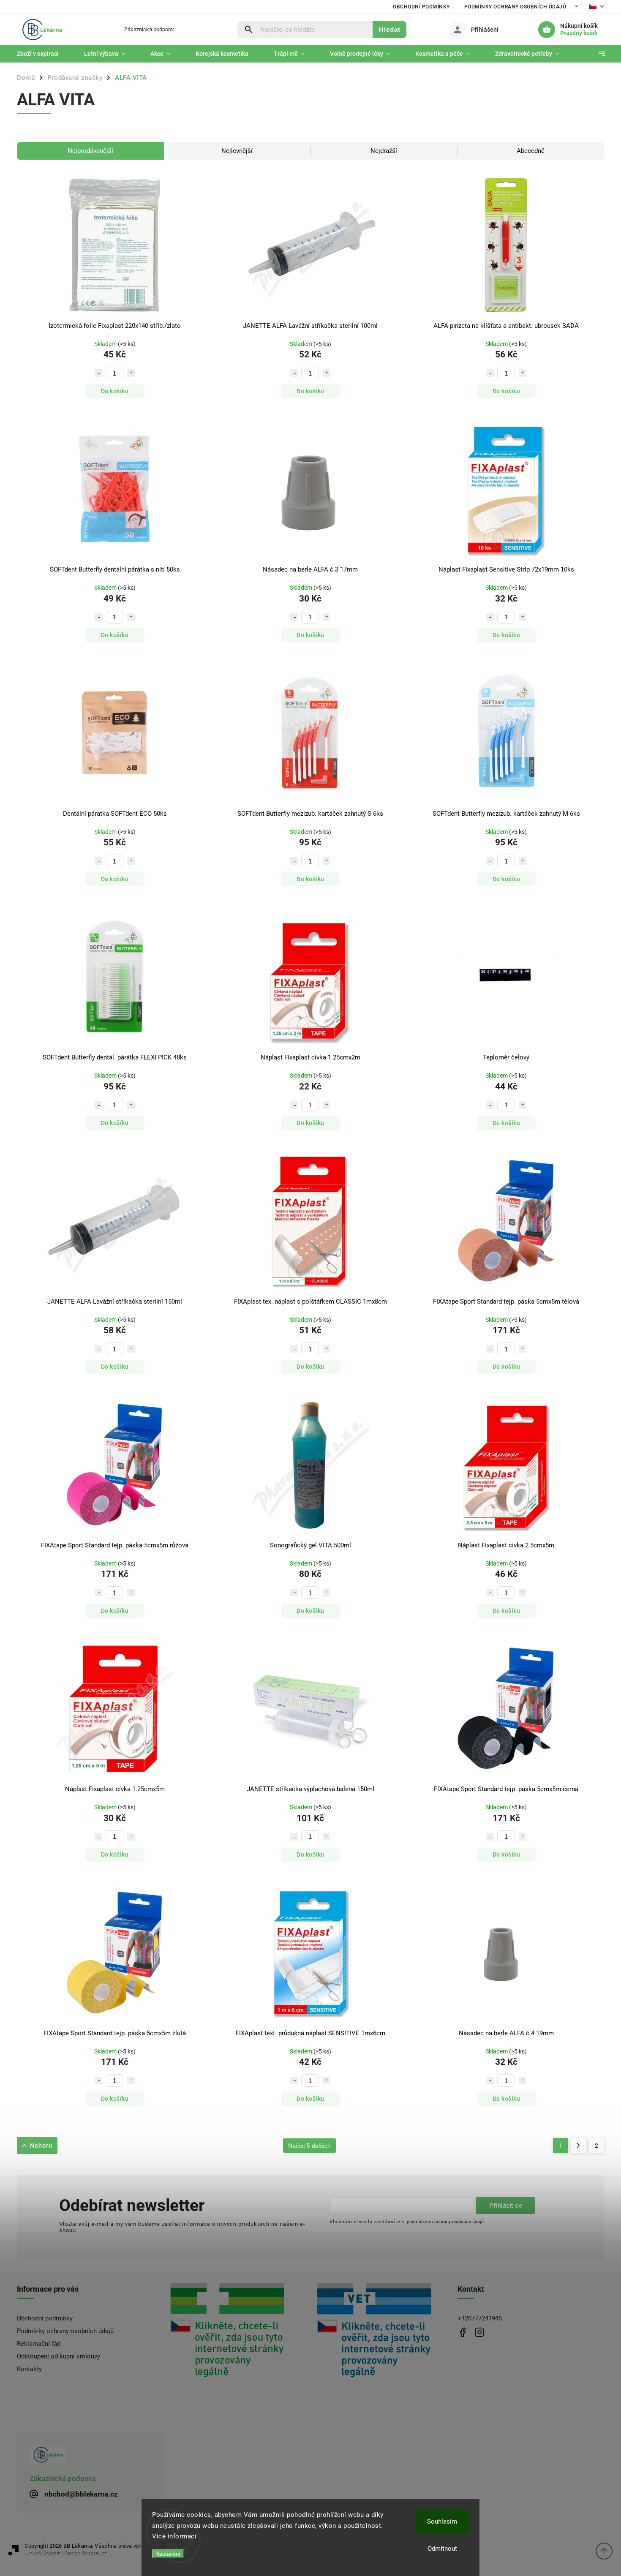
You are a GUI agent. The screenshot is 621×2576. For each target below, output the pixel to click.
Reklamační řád (39, 2344)
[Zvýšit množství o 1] (131, 373)
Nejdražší (384, 151)
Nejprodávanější (90, 151)
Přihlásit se (506, 2205)
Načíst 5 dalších (309, 2146)
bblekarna (480, 2332)
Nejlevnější (237, 151)
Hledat (390, 29)
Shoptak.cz (94, 2554)
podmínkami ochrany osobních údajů (445, 2222)
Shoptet (52, 2554)
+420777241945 (480, 2318)
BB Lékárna (463, 2332)
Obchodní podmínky (421, 7)
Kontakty (29, 2369)
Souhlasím (442, 2522)
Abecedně (531, 151)
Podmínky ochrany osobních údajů (515, 7)
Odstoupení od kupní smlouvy (59, 2356)
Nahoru (41, 2146)
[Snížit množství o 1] (98, 373)
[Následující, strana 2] (579, 2146)
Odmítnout (442, 2549)
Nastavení (168, 2554)
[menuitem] (44, 54)
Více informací (174, 2536)
